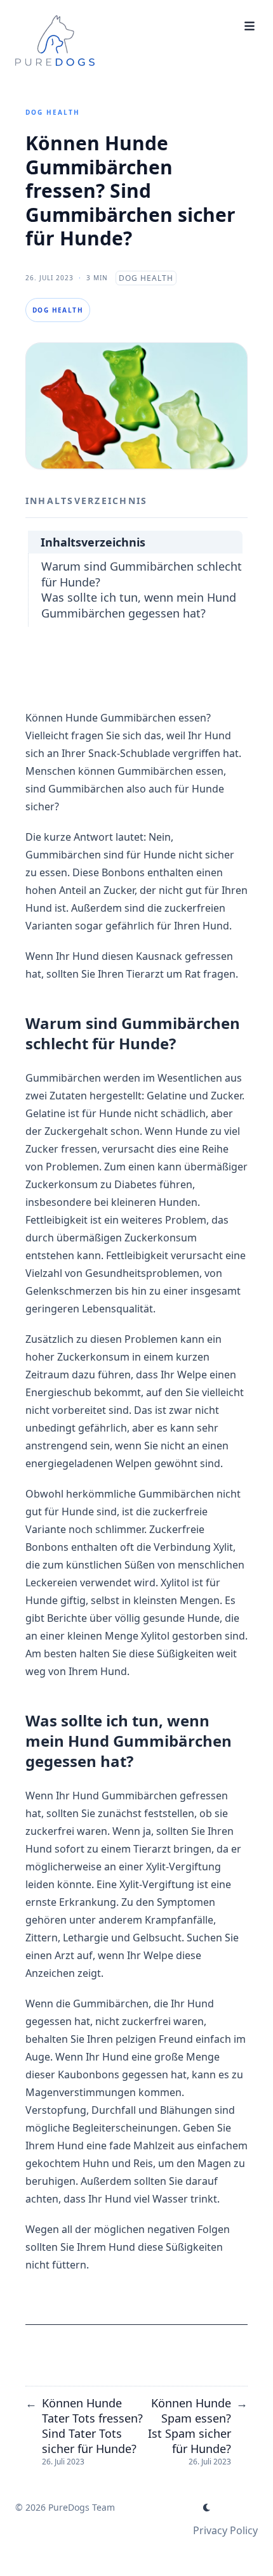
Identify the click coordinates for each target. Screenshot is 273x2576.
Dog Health (53, 112)
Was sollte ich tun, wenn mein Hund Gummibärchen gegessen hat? (139, 605)
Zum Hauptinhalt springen (97, 11)
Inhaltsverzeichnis (93, 542)
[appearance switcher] (207, 2508)
